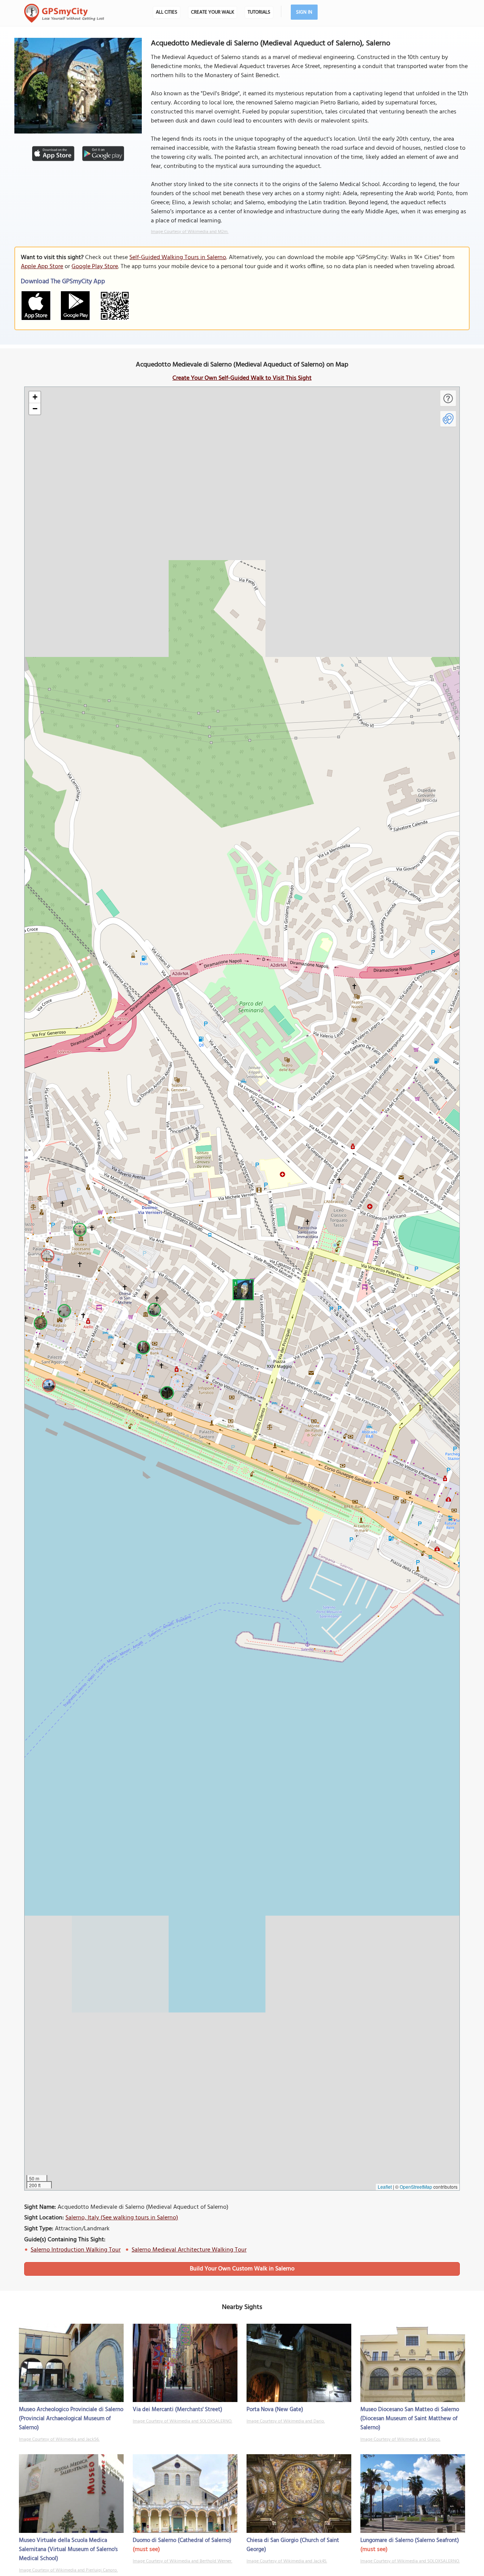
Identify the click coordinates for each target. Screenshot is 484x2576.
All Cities (167, 12)
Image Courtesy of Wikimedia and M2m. (190, 232)
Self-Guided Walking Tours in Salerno (178, 258)
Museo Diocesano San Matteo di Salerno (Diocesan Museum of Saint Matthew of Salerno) (410, 2419)
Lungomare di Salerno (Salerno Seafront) (410, 2540)
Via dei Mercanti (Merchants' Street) (178, 2410)
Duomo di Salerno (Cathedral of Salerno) (182, 2540)
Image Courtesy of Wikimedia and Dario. (286, 2421)
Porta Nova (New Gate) (275, 2410)
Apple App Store (42, 267)
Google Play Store (95, 267)
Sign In (304, 12)
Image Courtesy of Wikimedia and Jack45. (287, 2561)
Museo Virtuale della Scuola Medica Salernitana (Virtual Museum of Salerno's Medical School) (68, 2550)
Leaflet (385, 2187)
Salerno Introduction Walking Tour (76, 2250)
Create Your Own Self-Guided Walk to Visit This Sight (242, 378)
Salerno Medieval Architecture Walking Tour (189, 2250)
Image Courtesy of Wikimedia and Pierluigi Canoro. (68, 2570)
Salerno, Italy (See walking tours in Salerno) (122, 2218)
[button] (242, 1289)
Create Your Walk (213, 12)
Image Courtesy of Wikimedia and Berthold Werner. (182, 2561)
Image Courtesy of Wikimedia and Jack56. (59, 2439)
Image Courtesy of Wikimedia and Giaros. (400, 2439)
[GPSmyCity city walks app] (64, 13)
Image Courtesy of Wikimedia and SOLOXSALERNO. (182, 2421)
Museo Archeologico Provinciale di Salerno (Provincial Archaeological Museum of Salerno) (71, 2419)
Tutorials (259, 12)
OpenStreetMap (416, 2187)
